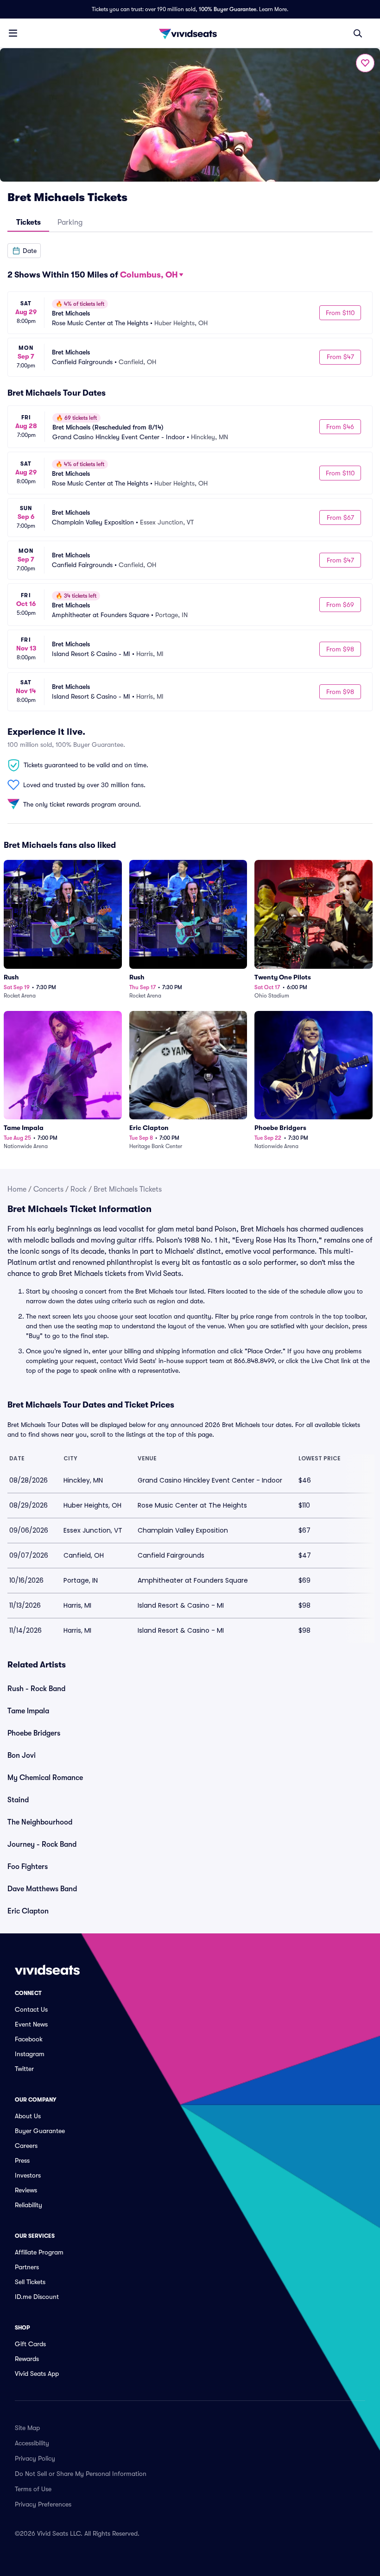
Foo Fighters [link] (28, 1867)
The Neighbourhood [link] (40, 1822)
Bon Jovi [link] (22, 1755)
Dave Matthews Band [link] (42, 1889)
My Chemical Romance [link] (45, 1778)
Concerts (48, 1189)
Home (17, 1189)
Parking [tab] (70, 222)
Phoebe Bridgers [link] (34, 1733)
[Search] (358, 33)
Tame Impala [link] (28, 1711)
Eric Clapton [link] (28, 1911)
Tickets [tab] (28, 222)
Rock (79, 1189)
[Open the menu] (13, 33)
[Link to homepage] (190, 33)
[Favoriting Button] (365, 63)
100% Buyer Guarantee (228, 9)
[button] (24, 251)
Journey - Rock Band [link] (42, 1844)
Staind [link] (18, 1800)
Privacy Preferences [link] (43, 2504)
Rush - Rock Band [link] (36, 1689)
